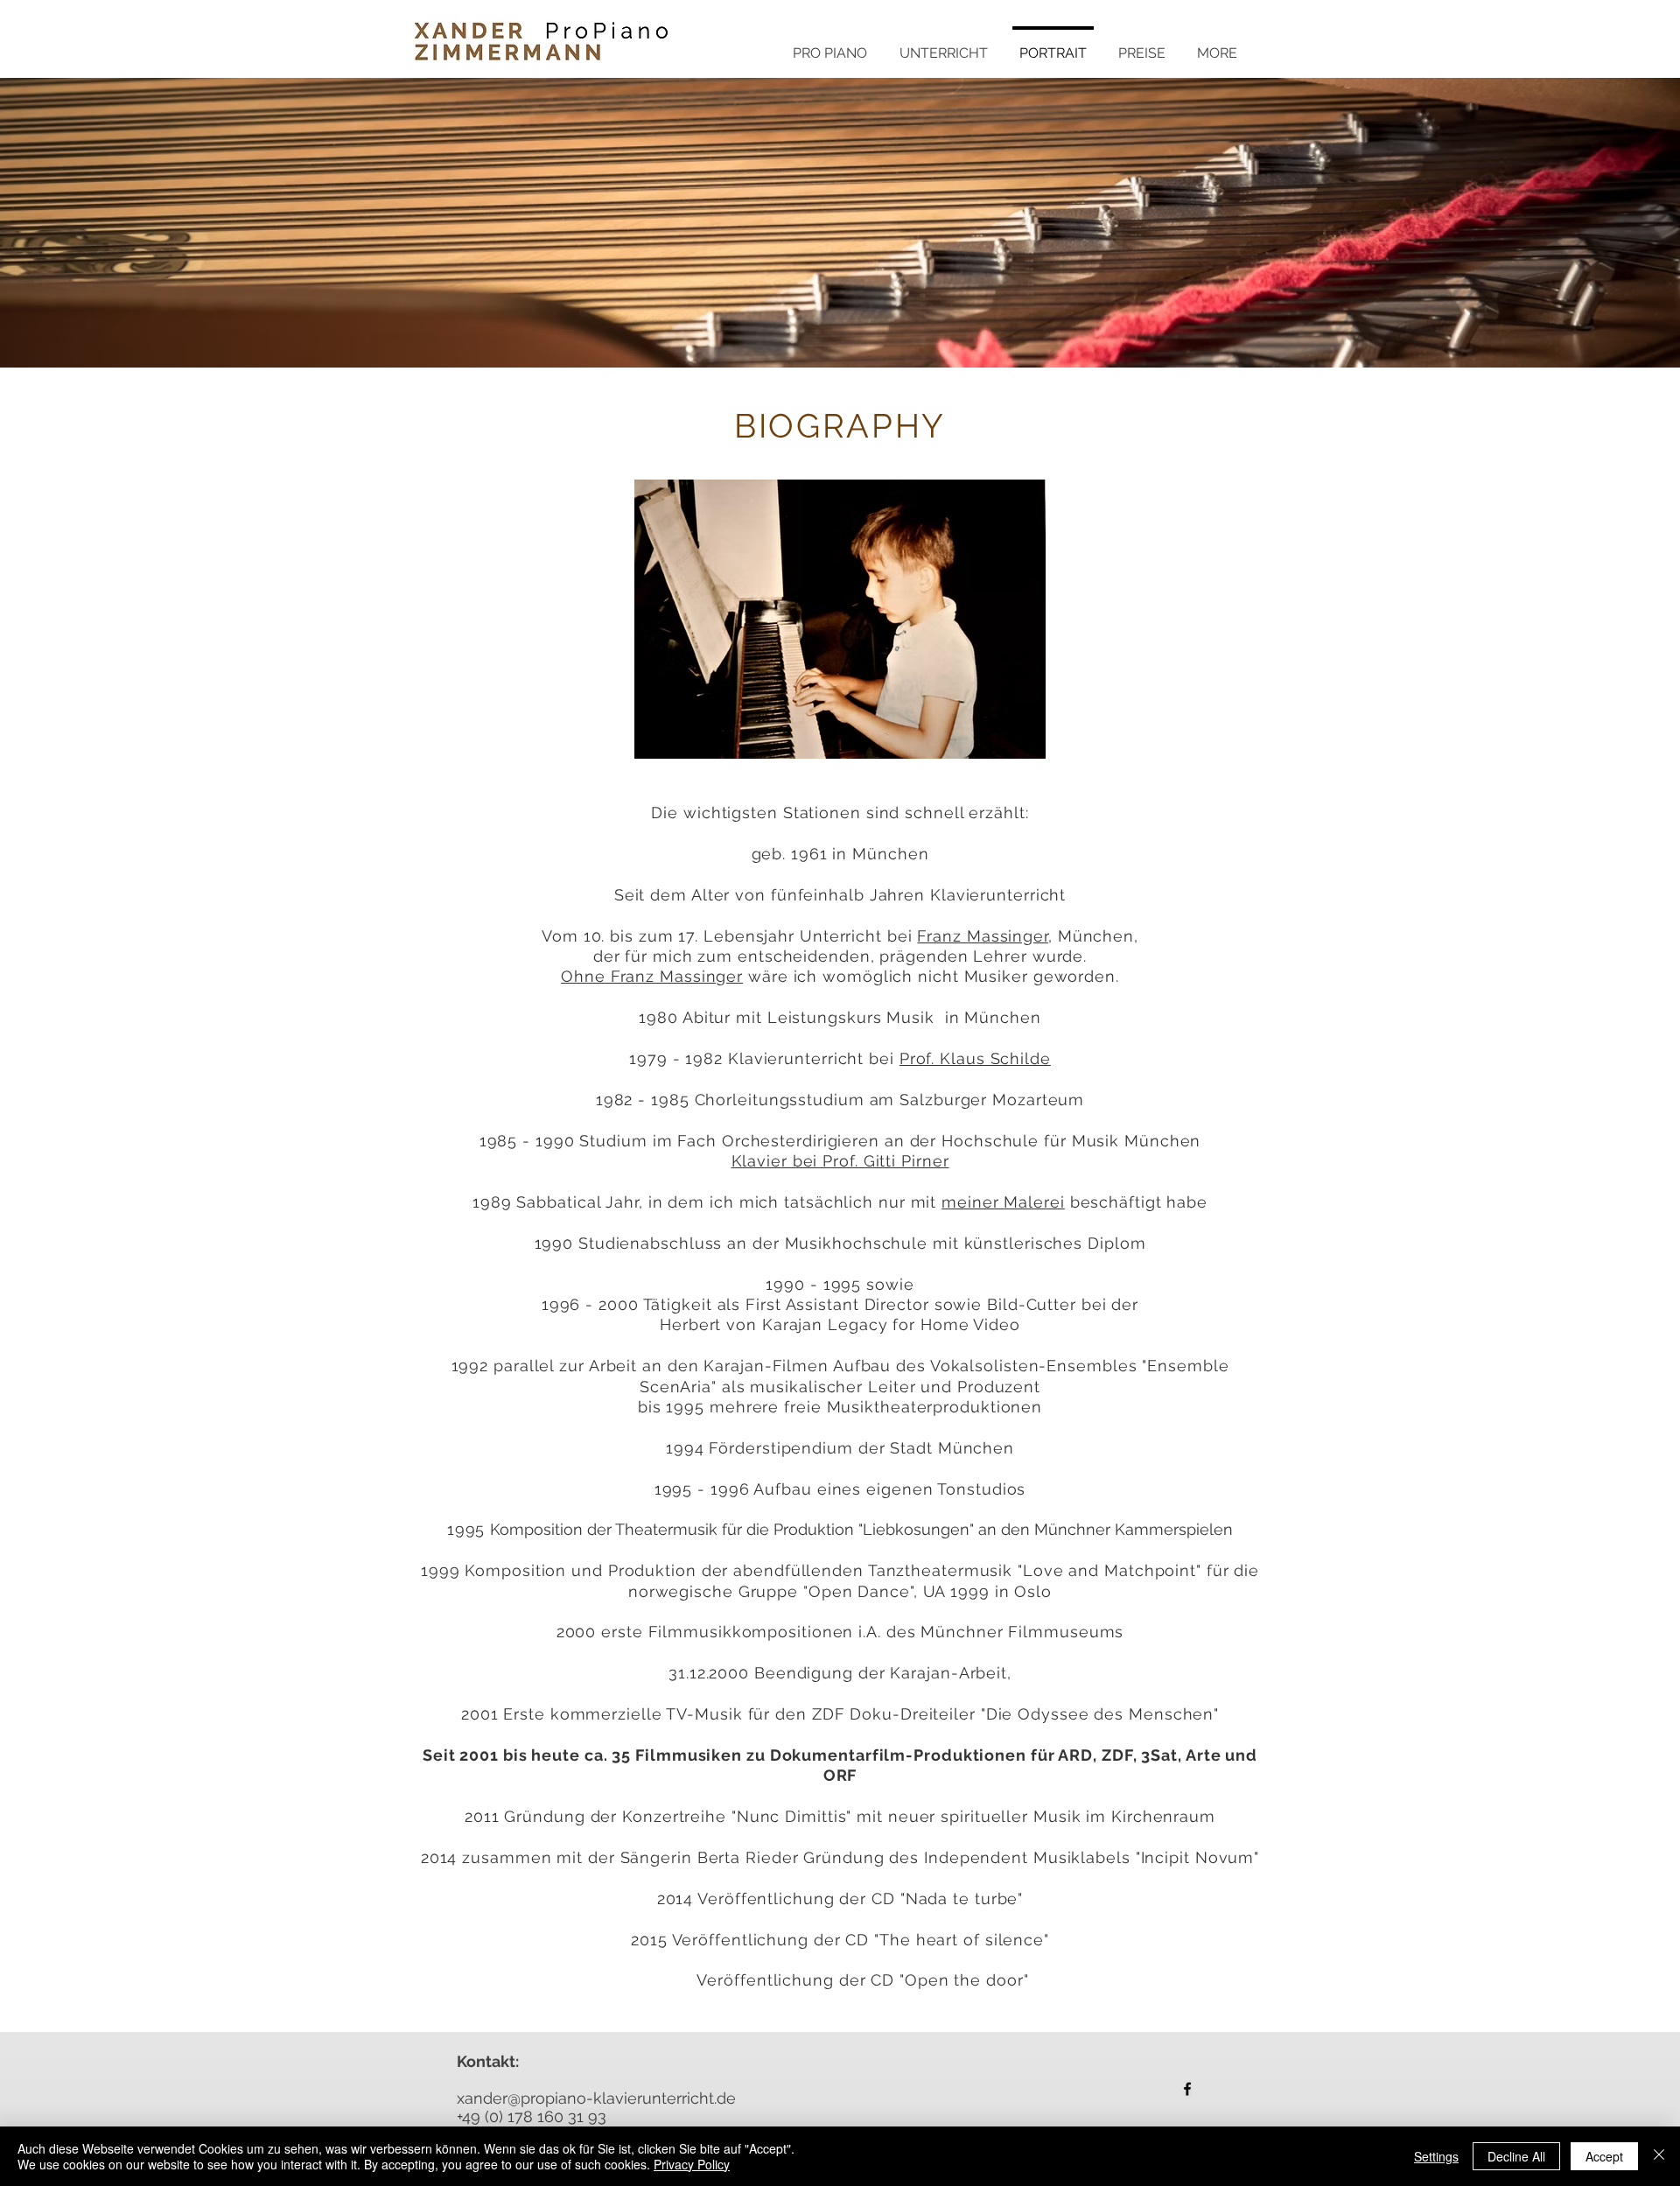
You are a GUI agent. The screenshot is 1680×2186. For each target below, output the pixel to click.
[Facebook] (1187, 2089)
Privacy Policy (692, 2164)
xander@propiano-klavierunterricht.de (596, 2098)
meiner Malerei (1003, 1202)
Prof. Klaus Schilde (975, 1058)
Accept (1604, 2156)
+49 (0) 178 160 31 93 (532, 2116)
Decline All (1516, 2156)
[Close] (1659, 2156)
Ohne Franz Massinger (652, 976)
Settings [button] (1436, 2156)
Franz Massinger (983, 936)
